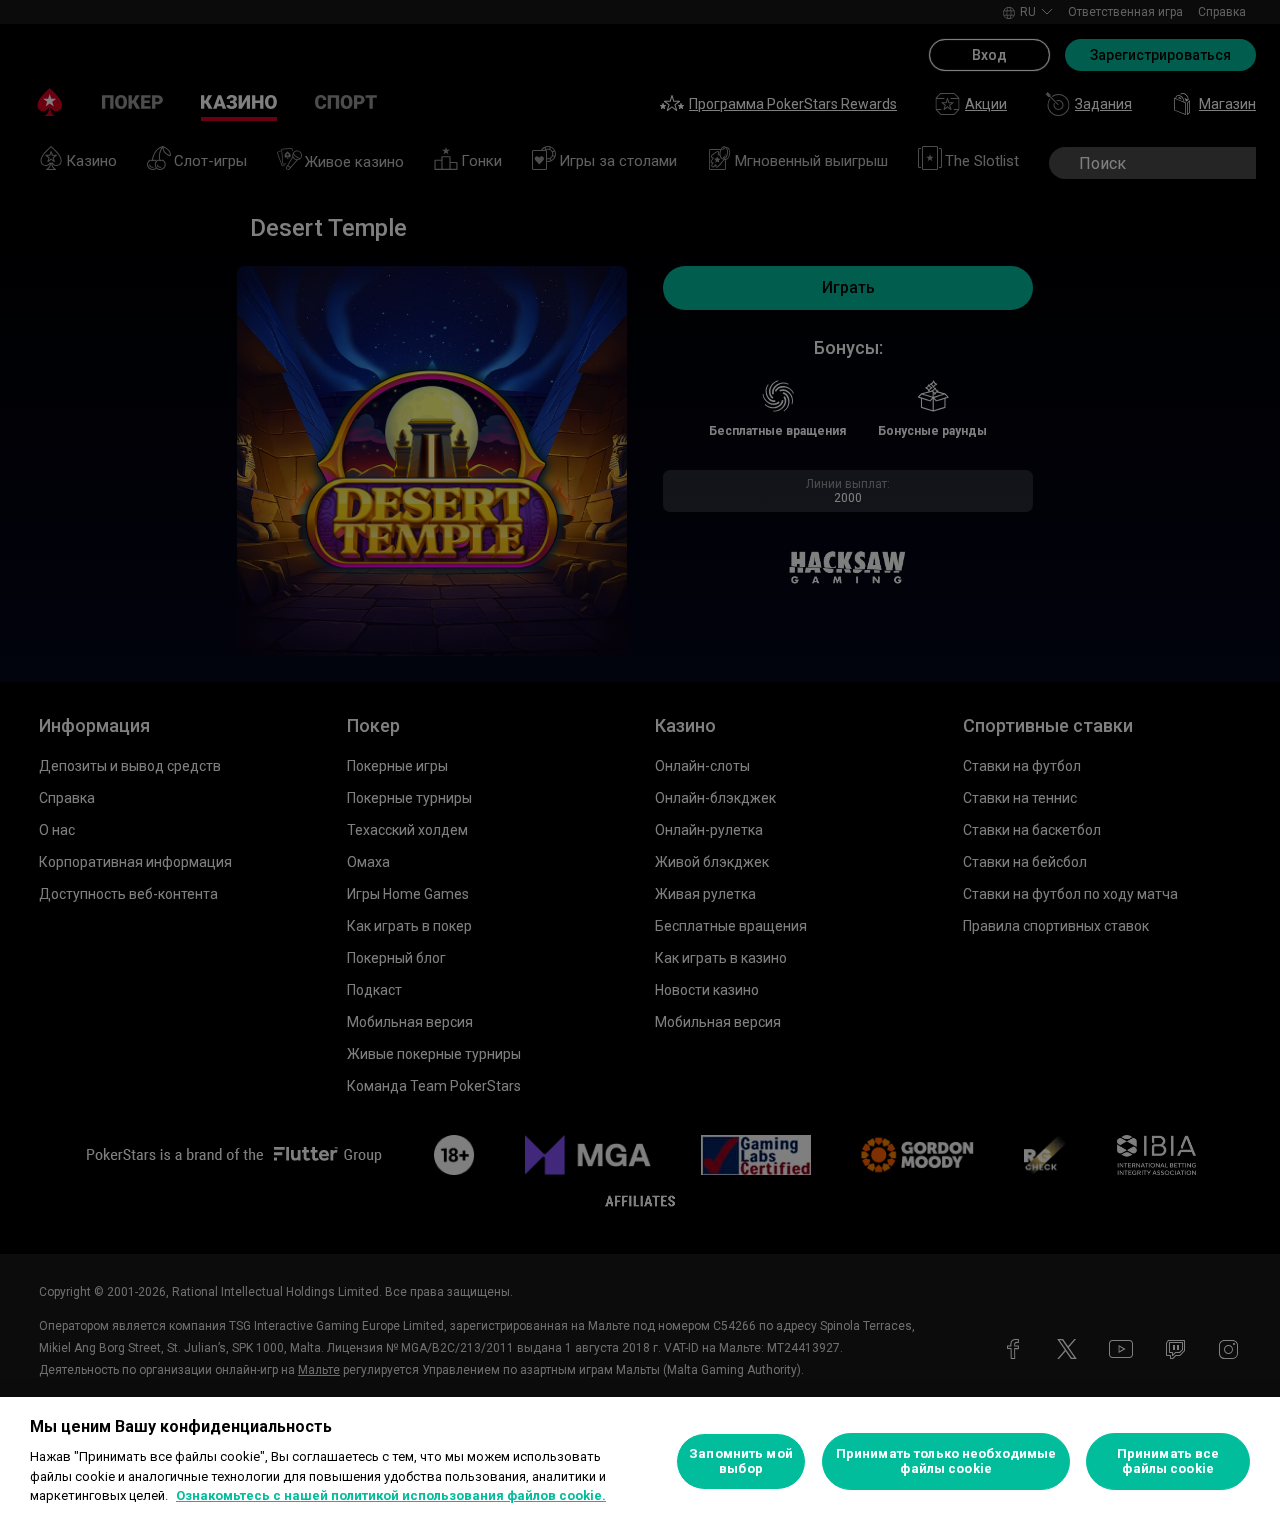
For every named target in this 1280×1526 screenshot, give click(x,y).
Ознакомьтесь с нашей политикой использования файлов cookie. (391, 1495)
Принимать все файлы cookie (1168, 1461)
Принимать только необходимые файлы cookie (946, 1461)
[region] (640, 1461)
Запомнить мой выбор (741, 1461)
